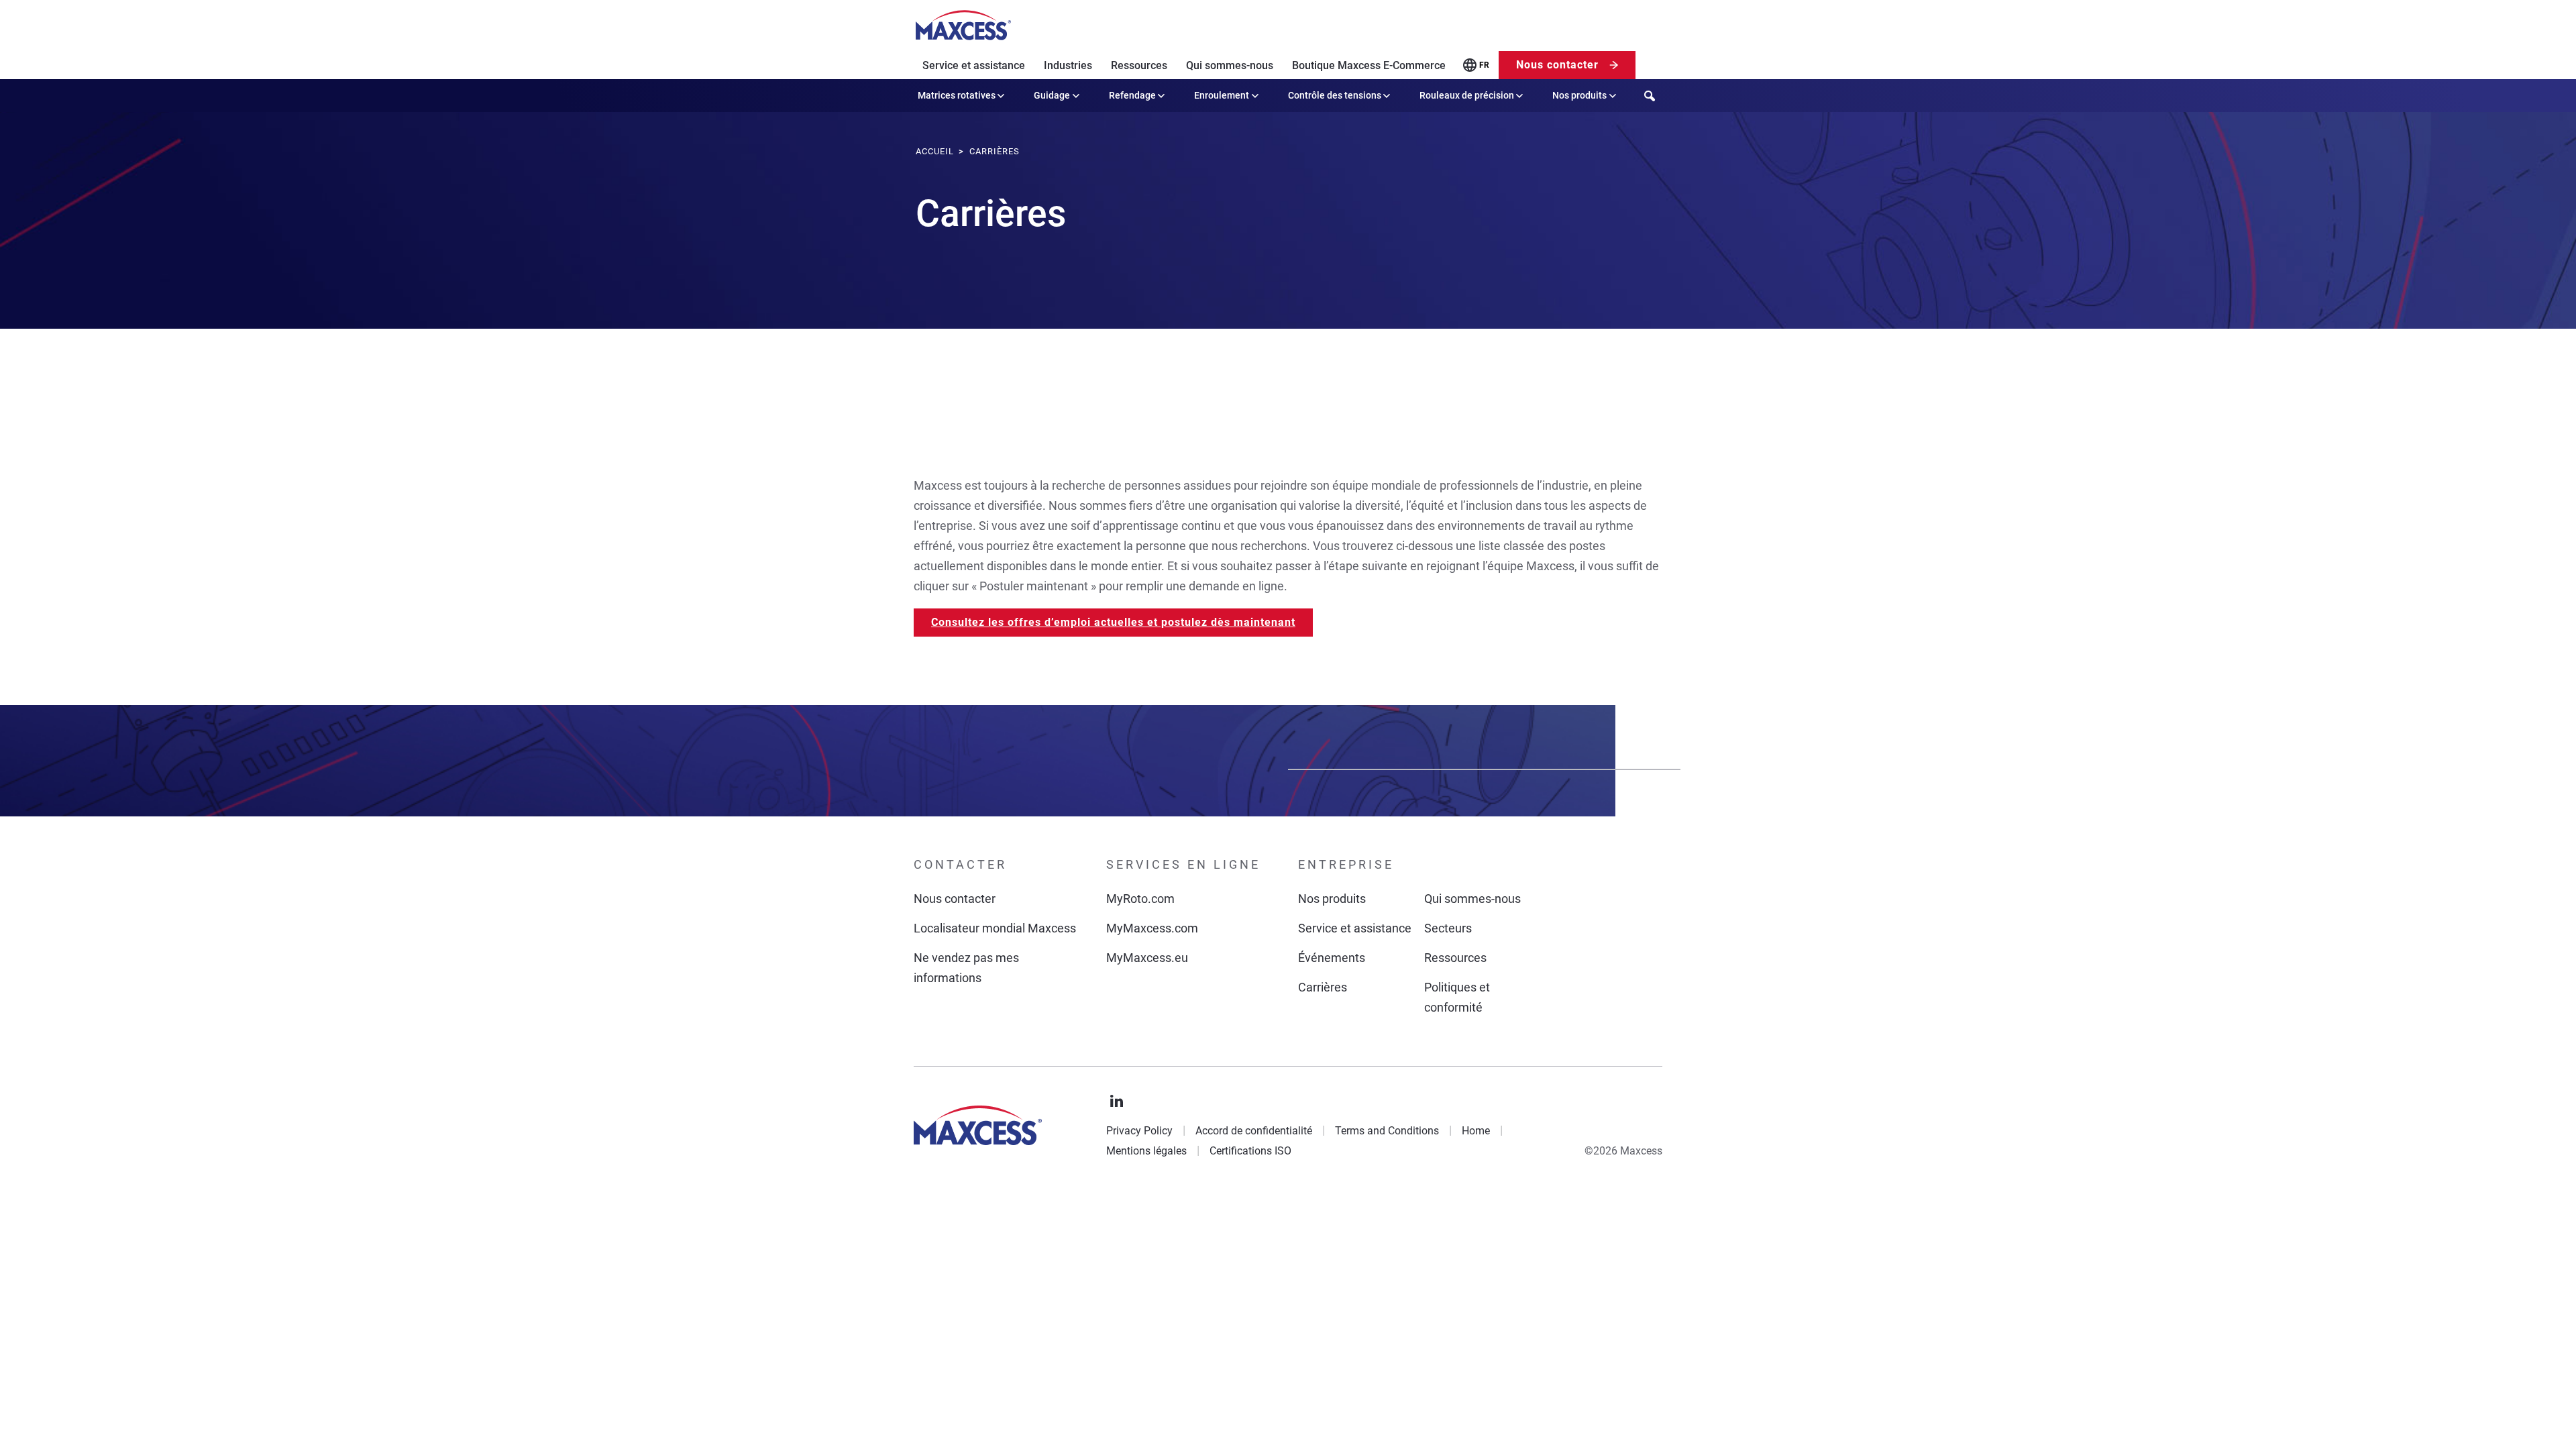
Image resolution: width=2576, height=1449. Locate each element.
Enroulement (1222, 95)
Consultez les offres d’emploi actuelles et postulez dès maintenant (1113, 622)
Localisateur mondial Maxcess (995, 928)
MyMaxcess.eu (1147, 958)
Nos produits (1579, 95)
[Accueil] (963, 25)
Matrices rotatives (957, 95)
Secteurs (1448, 928)
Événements (1332, 958)
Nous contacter (1557, 65)
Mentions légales (1146, 1151)
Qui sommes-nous (1230, 65)
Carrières (1323, 987)
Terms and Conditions (1387, 1131)
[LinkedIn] (1117, 1102)
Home (1476, 1131)
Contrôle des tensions (1335, 95)
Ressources (1139, 65)
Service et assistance (974, 65)
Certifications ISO (1250, 1151)
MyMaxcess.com (1152, 928)
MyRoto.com (1140, 899)
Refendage (1132, 95)
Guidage (1052, 95)
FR (1484, 65)
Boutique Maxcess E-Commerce (1369, 65)
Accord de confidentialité (1254, 1131)
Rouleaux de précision (1467, 95)
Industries (1068, 65)
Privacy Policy (1139, 1131)
